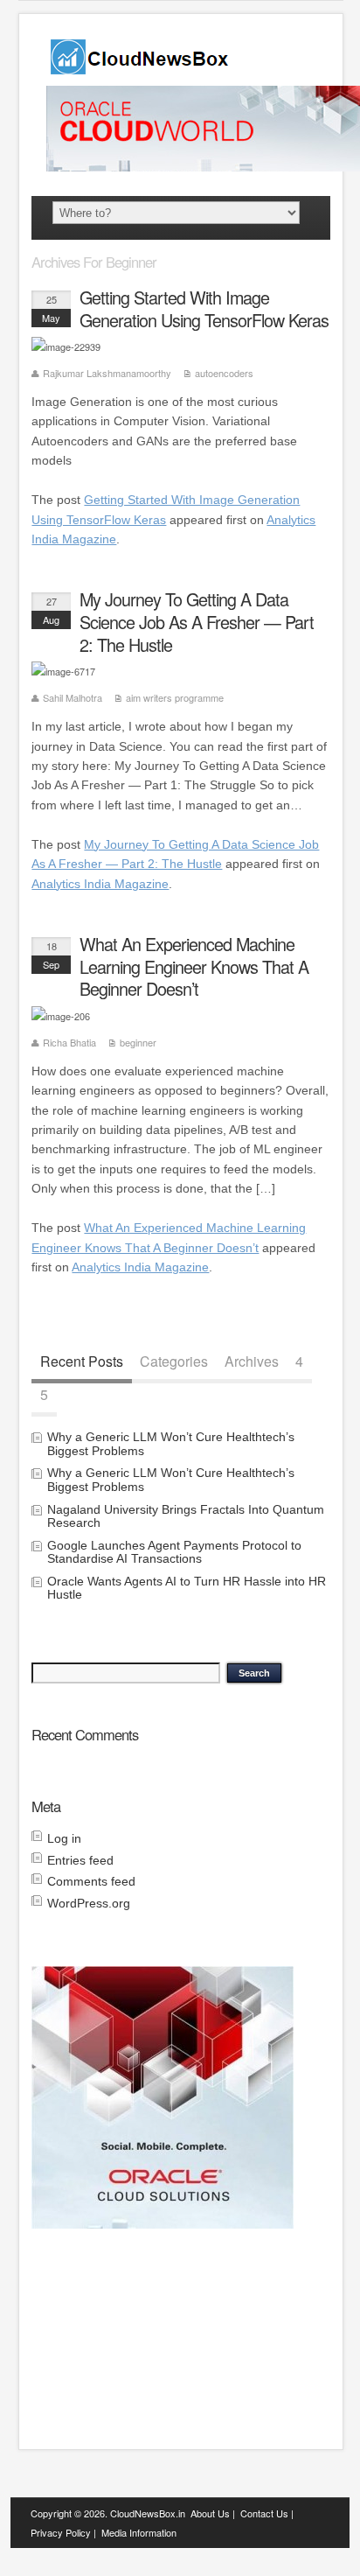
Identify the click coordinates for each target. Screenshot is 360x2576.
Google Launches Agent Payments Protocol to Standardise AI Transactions (174, 1552)
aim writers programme (175, 697)
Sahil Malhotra (73, 697)
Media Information (139, 2532)
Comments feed (91, 1881)
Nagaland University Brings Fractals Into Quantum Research (186, 1516)
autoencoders (224, 373)
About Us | (213, 2513)
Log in (64, 1838)
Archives (252, 1360)
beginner (138, 1042)
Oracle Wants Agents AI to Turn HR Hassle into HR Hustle (187, 1588)
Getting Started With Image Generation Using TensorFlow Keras (204, 308)
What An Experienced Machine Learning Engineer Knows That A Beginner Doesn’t (194, 966)
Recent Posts (82, 1360)
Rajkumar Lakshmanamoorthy (107, 373)
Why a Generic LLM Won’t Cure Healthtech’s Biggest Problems (171, 1443)
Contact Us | (267, 2513)
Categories (174, 1360)
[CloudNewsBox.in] (141, 69)
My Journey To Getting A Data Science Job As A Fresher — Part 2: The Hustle (197, 622)
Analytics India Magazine (100, 884)
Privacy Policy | (63, 2532)
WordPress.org (89, 1903)
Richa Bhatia (69, 1042)
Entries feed (80, 1860)
